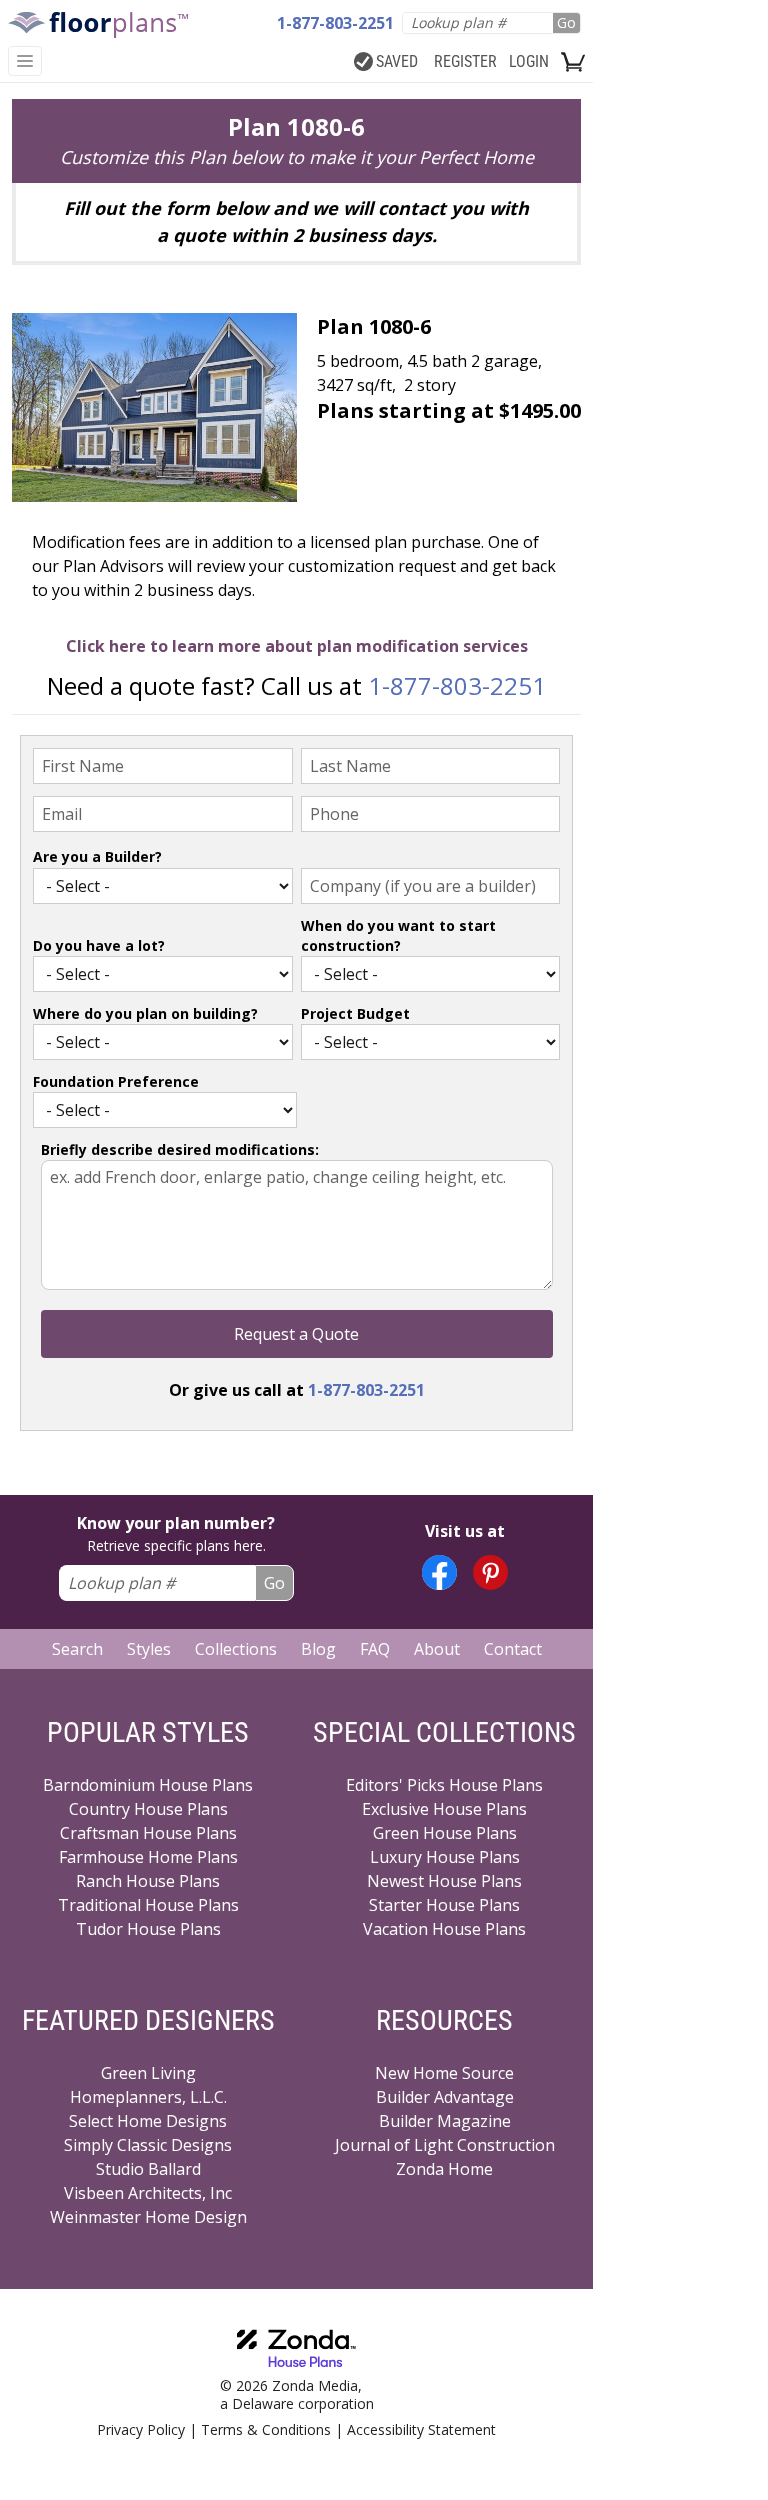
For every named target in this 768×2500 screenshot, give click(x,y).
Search (77, 1649)
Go (566, 22)
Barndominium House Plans (148, 1785)
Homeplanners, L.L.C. (148, 2097)
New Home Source (444, 2073)
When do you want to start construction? (398, 935)
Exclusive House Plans (444, 1809)
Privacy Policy (141, 2429)
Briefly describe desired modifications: (180, 1149)
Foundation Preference (116, 1081)
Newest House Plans (444, 1881)
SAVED (397, 61)
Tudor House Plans (148, 1929)
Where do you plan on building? (145, 1013)
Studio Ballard (148, 2169)
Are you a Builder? (97, 856)
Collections (236, 1649)
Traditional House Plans (148, 1905)
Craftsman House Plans (148, 1833)
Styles (149, 1649)
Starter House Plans (444, 1905)
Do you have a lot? (99, 945)
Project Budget (355, 1013)
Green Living (148, 2073)
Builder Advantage (445, 2097)
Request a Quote (296, 1334)
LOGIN (529, 61)
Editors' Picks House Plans (444, 1785)
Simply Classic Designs (148, 2145)
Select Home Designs (148, 2121)
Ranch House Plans (148, 1881)
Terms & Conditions (266, 2429)
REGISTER (465, 61)
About (437, 1649)
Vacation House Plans (444, 1929)
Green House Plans (445, 1833)
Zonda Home (444, 2169)
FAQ (375, 1649)
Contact (513, 1649)
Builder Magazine (445, 2121)
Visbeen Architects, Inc (148, 2193)
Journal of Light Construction (445, 2145)
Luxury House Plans (445, 1857)
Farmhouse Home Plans (148, 1857)
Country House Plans (148, 1809)
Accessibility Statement (421, 2429)
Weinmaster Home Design (148, 2217)
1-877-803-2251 (457, 685)
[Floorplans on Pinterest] (490, 1572)
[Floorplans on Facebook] (439, 1572)
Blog (318, 1649)
